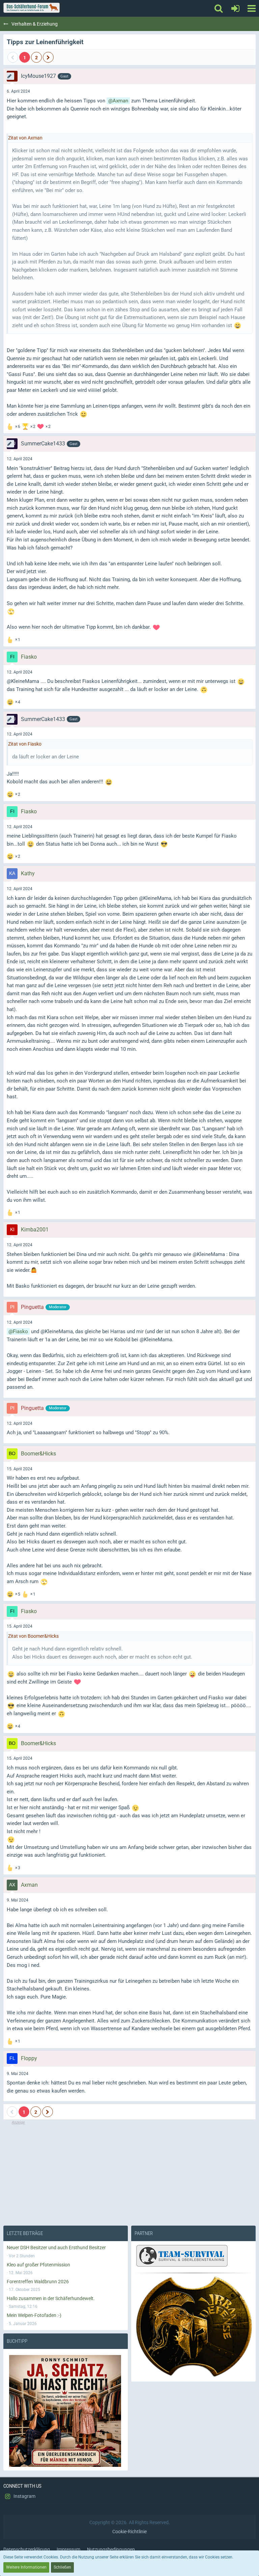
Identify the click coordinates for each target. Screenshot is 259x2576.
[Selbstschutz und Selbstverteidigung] (193, 2327)
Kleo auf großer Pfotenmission (38, 2265)
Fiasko (20, 1331)
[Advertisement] (129, 2173)
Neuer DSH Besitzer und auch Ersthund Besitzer (56, 2248)
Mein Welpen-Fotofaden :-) (34, 2315)
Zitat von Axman (25, 138)
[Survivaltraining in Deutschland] (181, 2257)
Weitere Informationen (26, 2567)
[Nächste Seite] (48, 57)
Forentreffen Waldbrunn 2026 (38, 2282)
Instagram (24, 2496)
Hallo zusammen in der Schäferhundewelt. (51, 2298)
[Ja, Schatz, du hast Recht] (66, 2411)
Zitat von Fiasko (25, 744)
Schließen (62, 2567)
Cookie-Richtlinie (129, 2532)
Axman (120, 101)
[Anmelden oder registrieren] (235, 8)
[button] (251, 8)
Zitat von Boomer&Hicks (33, 1636)
